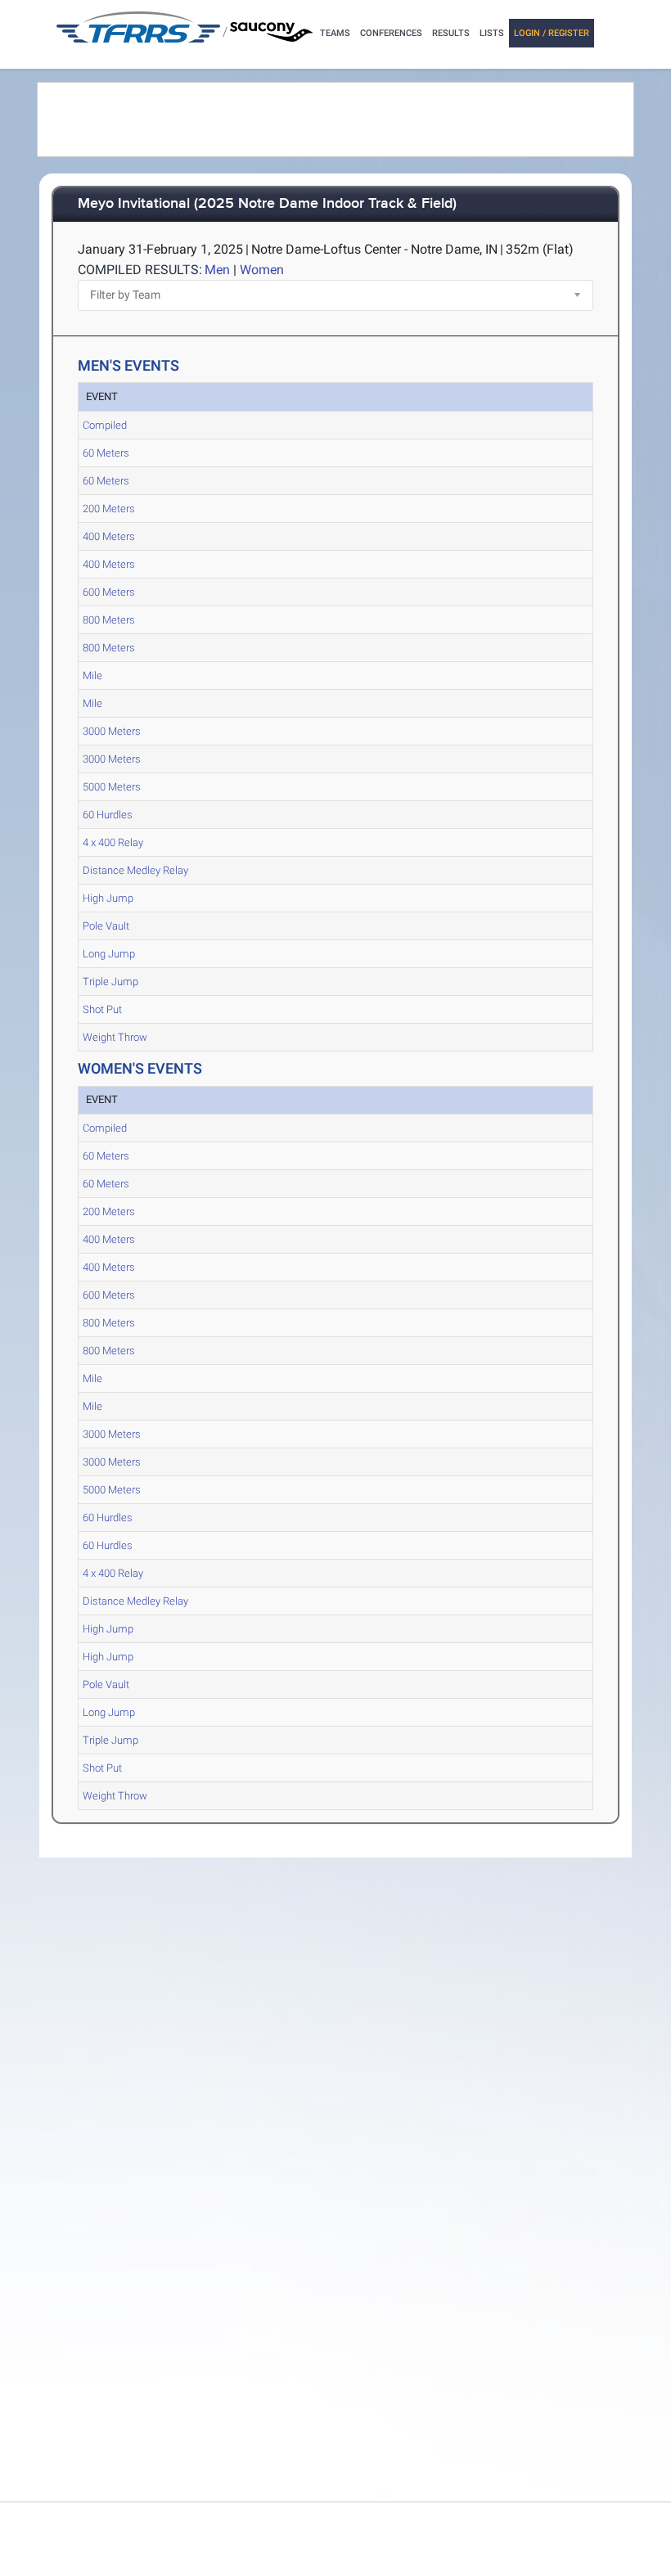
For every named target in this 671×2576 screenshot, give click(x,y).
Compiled (105, 425)
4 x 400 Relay (113, 842)
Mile (92, 676)
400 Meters (109, 536)
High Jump (108, 898)
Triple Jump (110, 982)
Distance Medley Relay (135, 870)
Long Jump (109, 954)
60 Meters (106, 453)
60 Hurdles (108, 815)
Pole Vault (106, 926)
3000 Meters (112, 731)
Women (262, 270)
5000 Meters (112, 787)
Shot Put (102, 1009)
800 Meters (109, 620)
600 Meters (109, 592)
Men (217, 270)
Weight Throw (115, 1037)
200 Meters (109, 509)
